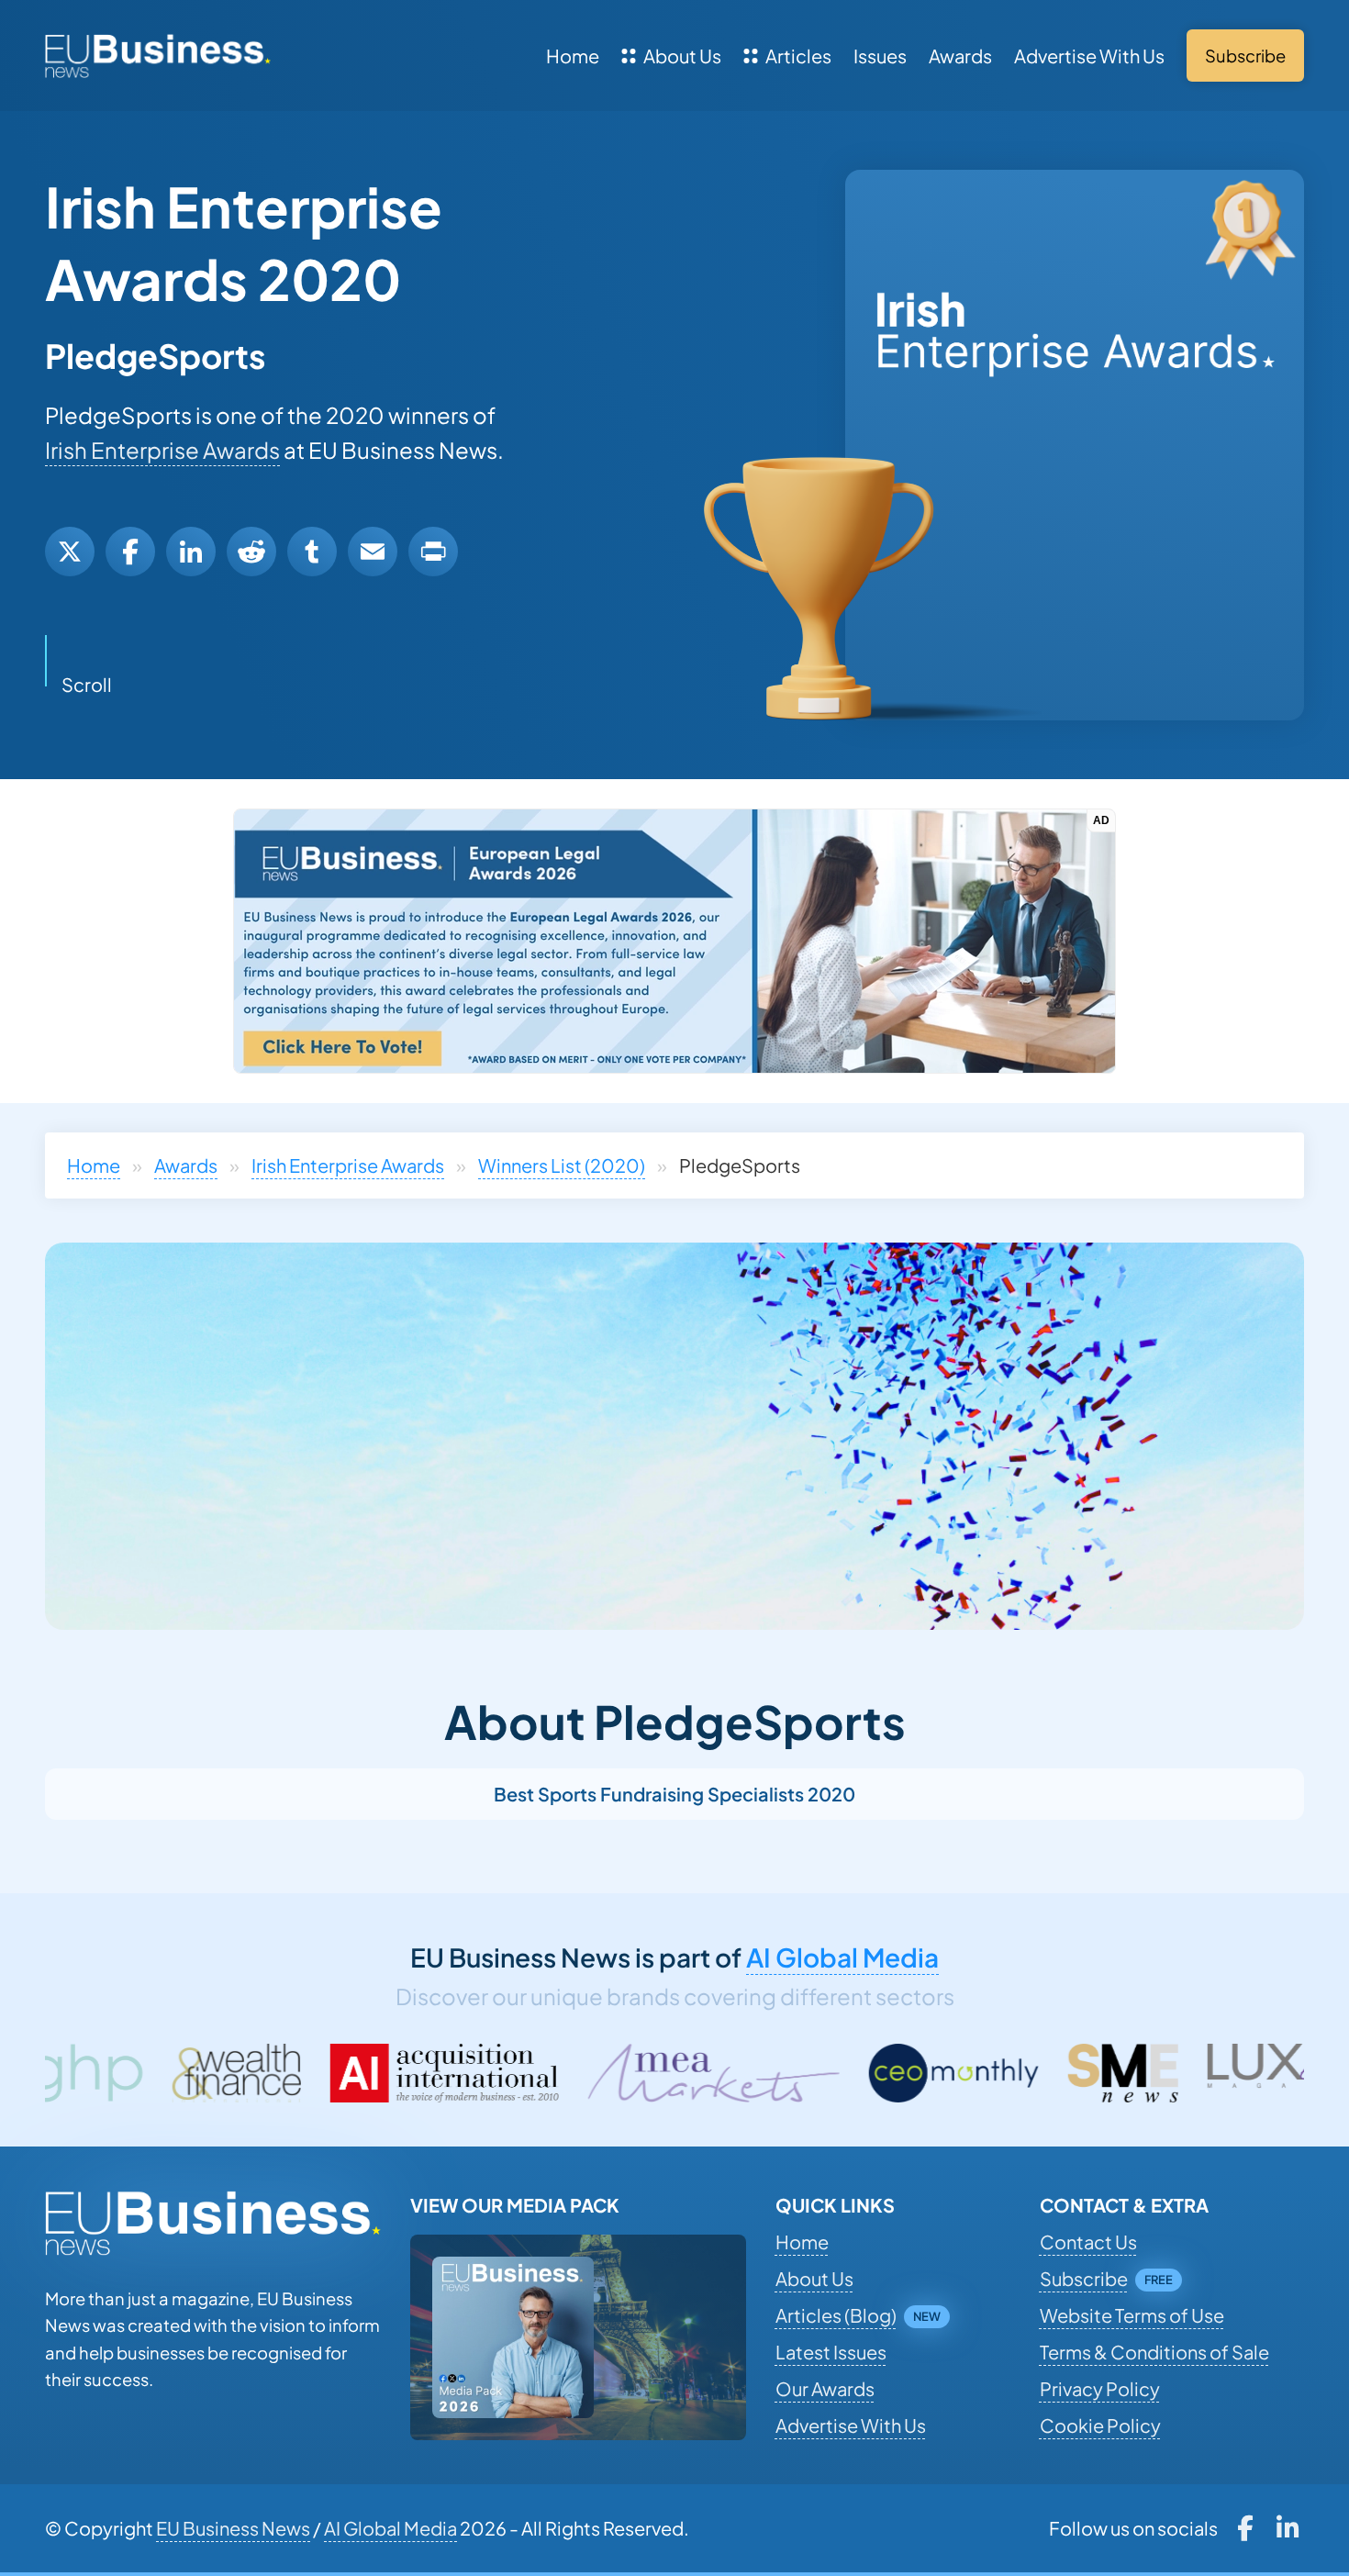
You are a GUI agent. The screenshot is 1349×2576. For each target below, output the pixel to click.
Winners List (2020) (562, 1165)
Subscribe (1084, 2278)
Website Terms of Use (1132, 2315)
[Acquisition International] (228, 2073)
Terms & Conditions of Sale (1154, 2352)
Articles (798, 56)
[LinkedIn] (191, 552)
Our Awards (825, 2388)
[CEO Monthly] (737, 2073)
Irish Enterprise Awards (162, 450)
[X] (70, 552)
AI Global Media (842, 1957)
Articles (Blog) (836, 2315)
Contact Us (1088, 2241)
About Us (682, 56)
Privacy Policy (1100, 2388)
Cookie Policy (1100, 2425)
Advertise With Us (1089, 56)
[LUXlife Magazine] (1086, 2073)
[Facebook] (130, 552)
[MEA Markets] (497, 2073)
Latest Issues (831, 2352)
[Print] (433, 552)
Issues (880, 56)
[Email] (373, 552)
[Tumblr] (312, 552)
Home (573, 56)
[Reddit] (251, 552)
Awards (960, 56)
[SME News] (907, 2073)
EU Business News (233, 2528)
